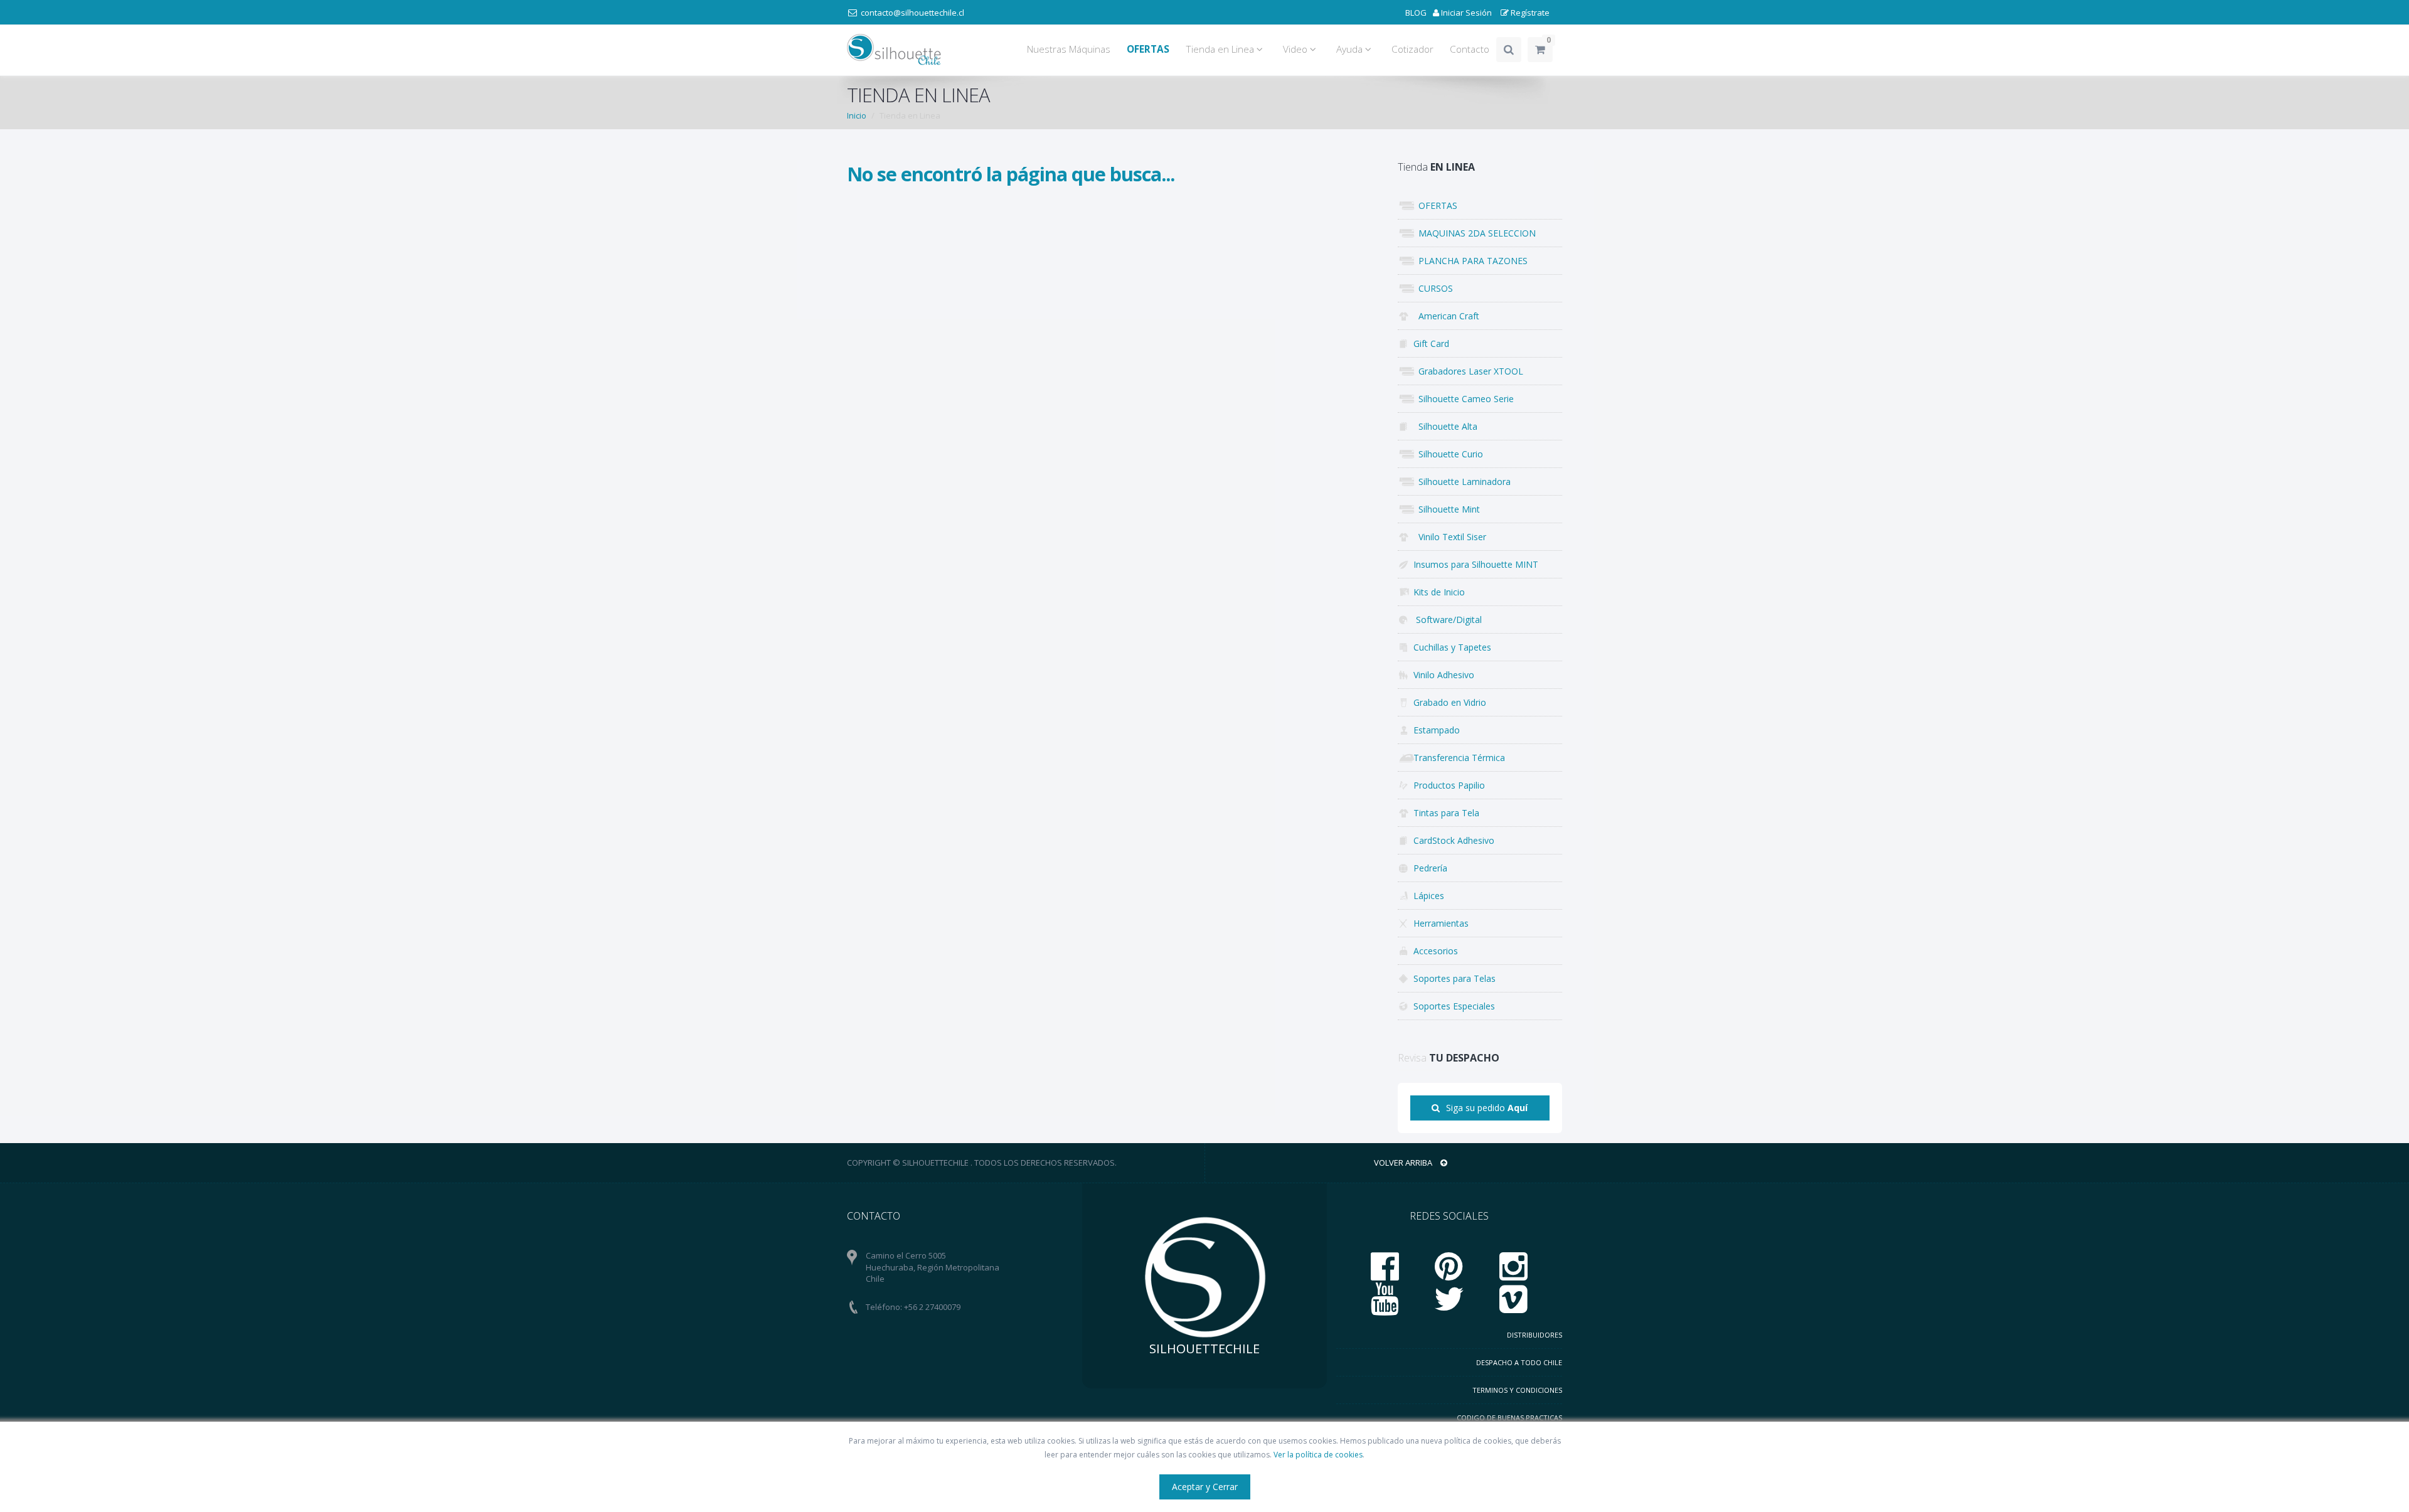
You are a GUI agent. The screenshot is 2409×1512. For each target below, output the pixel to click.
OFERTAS (1435, 205)
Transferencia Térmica (1459, 758)
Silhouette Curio (1448, 454)
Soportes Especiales (1454, 1006)
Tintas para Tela (1446, 813)
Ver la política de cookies (1318, 1455)
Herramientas (1441, 923)
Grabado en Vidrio (1450, 702)
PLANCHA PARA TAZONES (1470, 261)
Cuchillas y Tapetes (1452, 647)
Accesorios (1436, 951)
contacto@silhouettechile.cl (912, 13)
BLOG (1416, 13)
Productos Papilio (1449, 785)
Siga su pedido (1487, 1108)
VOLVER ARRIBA (1404, 1163)
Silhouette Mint (1447, 509)
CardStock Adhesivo (1454, 840)
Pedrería (1430, 868)
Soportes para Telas (1454, 978)
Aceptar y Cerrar (1205, 1487)
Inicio (857, 115)
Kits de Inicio (1439, 592)
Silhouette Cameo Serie (1464, 399)
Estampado (1437, 730)
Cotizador (1412, 49)
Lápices (1429, 896)
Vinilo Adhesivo (1444, 675)
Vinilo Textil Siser (1450, 537)
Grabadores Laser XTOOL (1468, 371)
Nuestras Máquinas (1069, 49)
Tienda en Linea (1221, 49)
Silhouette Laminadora (1462, 482)
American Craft (1446, 316)
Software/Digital (1448, 620)
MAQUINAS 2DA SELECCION (1475, 233)
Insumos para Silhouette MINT (1476, 564)
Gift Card (1431, 343)
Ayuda (1351, 49)
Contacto (1470, 49)
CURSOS (1433, 288)
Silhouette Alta (1445, 426)
